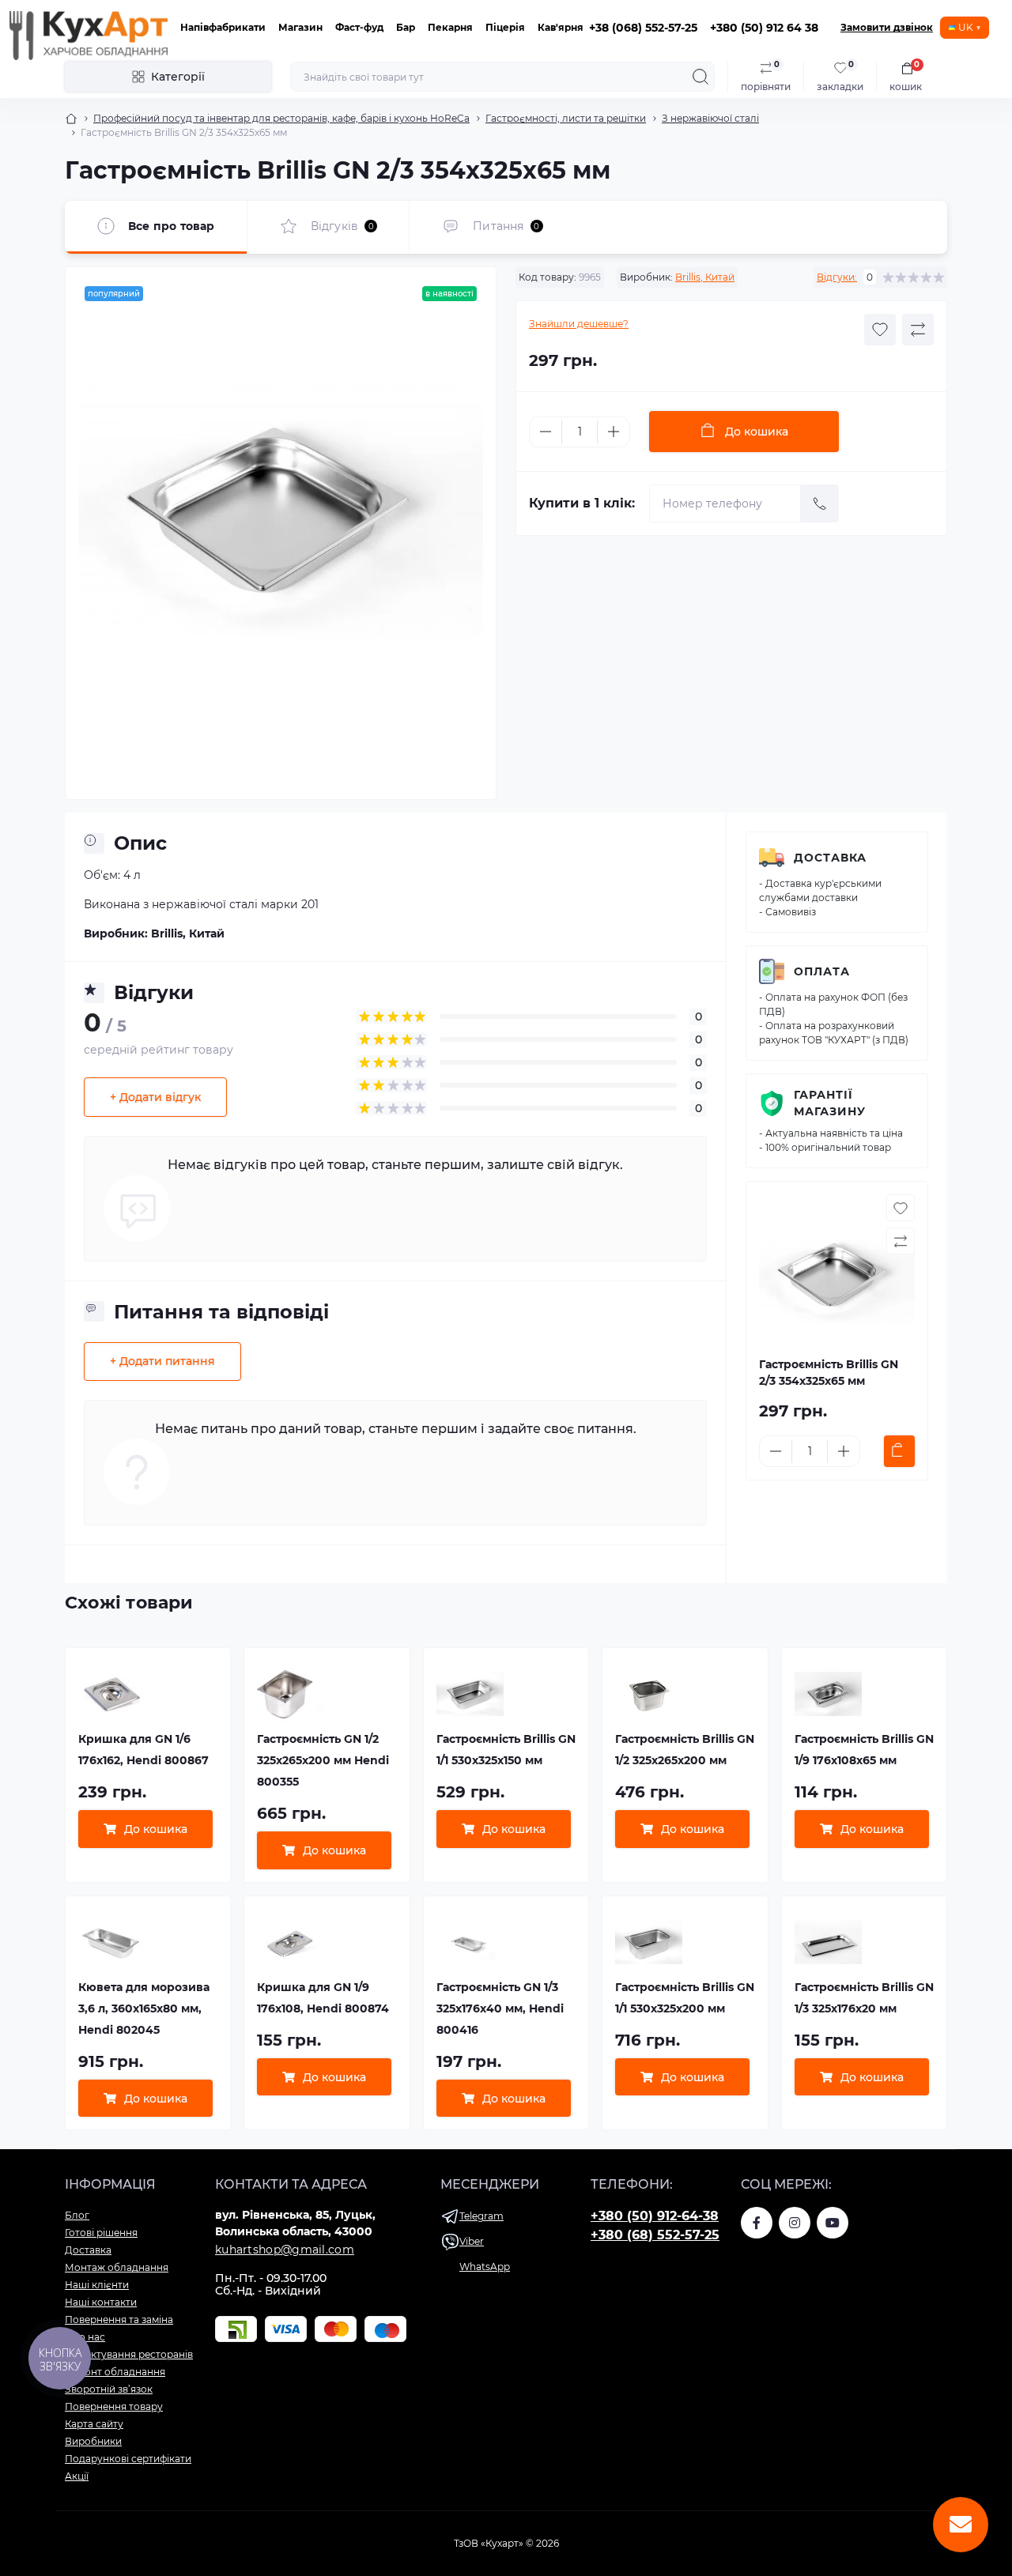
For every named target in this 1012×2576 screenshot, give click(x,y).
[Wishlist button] (880, 330)
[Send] (820, 504)
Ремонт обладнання (115, 2372)
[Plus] (614, 432)
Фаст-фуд (359, 27)
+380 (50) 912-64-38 (655, 2216)
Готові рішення (101, 2233)
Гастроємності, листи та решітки (566, 118)
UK (966, 27)
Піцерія (505, 27)
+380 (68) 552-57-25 (655, 2235)
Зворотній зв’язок (109, 2389)
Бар (406, 27)
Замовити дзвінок (887, 27)
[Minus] (546, 432)
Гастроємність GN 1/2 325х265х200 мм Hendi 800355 (323, 1760)
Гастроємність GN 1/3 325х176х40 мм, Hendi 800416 (500, 2008)
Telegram (481, 2216)
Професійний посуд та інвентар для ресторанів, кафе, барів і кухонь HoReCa (281, 118)
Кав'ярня (561, 27)
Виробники (93, 2441)
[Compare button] (918, 330)
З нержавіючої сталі (710, 118)
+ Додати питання (162, 1361)
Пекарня (450, 27)
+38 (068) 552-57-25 (643, 28)
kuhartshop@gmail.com (285, 2250)
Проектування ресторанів (129, 2354)
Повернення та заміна (119, 2320)
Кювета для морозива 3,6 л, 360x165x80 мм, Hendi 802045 (144, 2008)
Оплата (822, 971)
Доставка (830, 858)
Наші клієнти (97, 2285)
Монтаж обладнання (117, 2267)
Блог (77, 2215)
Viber (472, 2241)
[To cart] (899, 1451)
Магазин (300, 27)
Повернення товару (114, 2406)
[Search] (700, 77)
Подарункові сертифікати (128, 2459)
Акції (77, 2476)
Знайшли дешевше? (579, 324)
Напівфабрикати (223, 27)
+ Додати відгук (155, 1097)
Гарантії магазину (830, 1103)
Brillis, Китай (705, 277)
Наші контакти (101, 2302)
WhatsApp (485, 2267)
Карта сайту (94, 2424)
